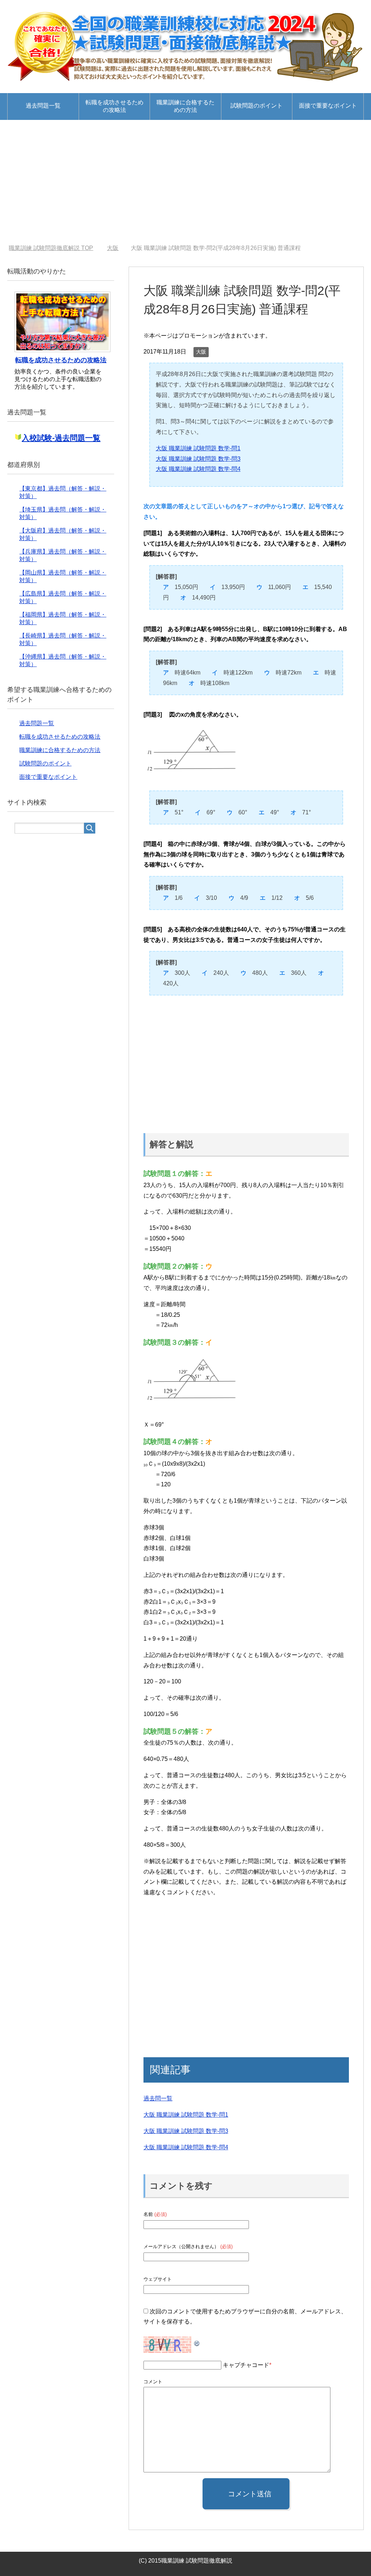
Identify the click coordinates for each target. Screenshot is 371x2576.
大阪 (201, 352)
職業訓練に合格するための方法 (185, 106)
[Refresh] (197, 2341)
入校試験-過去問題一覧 (61, 438)
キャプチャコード (246, 2365)
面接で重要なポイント (328, 106)
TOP (51, 248)
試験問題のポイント (257, 106)
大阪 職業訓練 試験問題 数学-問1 (198, 448)
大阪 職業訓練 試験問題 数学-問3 (198, 459)
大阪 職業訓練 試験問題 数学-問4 (198, 469)
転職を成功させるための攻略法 (114, 106)
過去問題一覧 (43, 106)
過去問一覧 (158, 2098)
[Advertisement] (185, 182)
